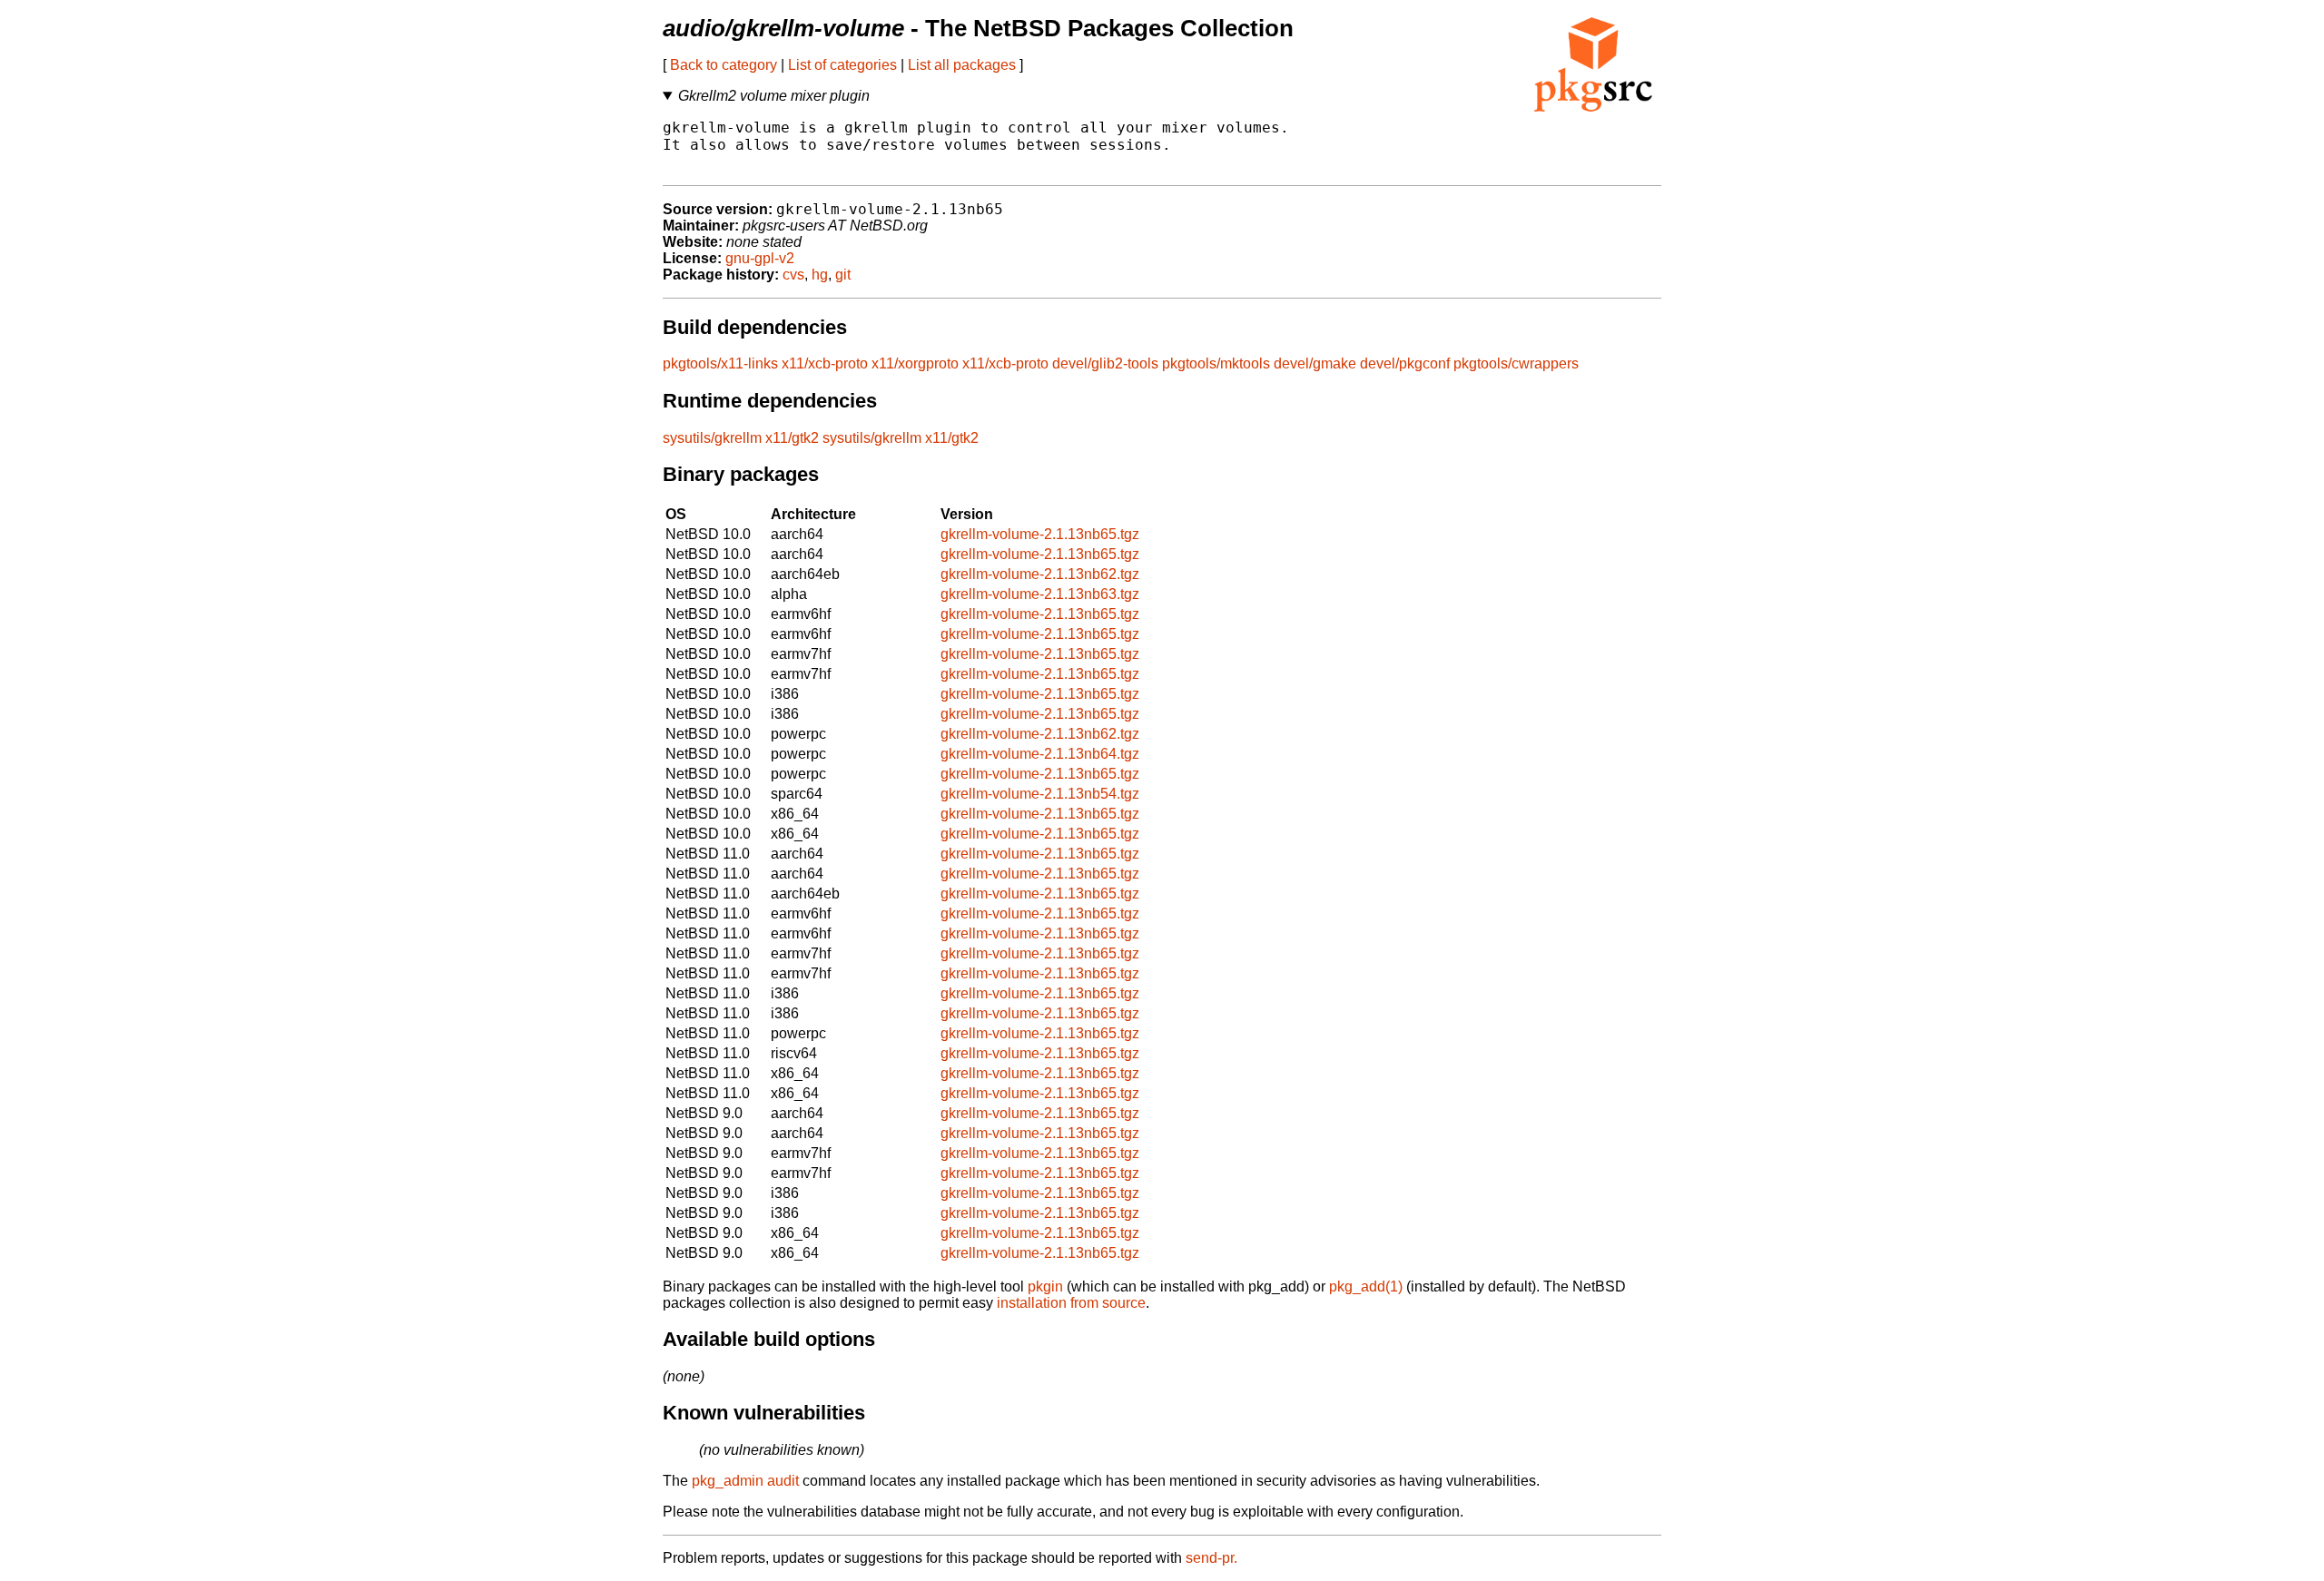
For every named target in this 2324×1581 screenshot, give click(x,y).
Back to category (724, 65)
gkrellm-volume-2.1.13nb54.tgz (1040, 794)
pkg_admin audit (745, 1481)
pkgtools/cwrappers (1516, 363)
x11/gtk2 (792, 438)
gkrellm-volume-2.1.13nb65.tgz (1040, 534)
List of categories (842, 65)
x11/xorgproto (915, 363)
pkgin (1045, 1286)
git (843, 275)
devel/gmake (1315, 363)
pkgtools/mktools (1216, 363)
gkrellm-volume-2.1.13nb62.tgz (1040, 574)
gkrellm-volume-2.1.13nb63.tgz (1040, 594)
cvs (793, 275)
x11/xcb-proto (825, 363)
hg (820, 275)
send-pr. (1211, 1558)
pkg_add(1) (1366, 1286)
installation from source (1071, 1303)
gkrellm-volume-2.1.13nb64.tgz (1040, 754)
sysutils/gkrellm (712, 438)
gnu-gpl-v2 (760, 258)
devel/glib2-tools (1105, 363)
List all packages (962, 65)
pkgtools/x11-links (720, 363)
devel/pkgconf (1405, 363)
